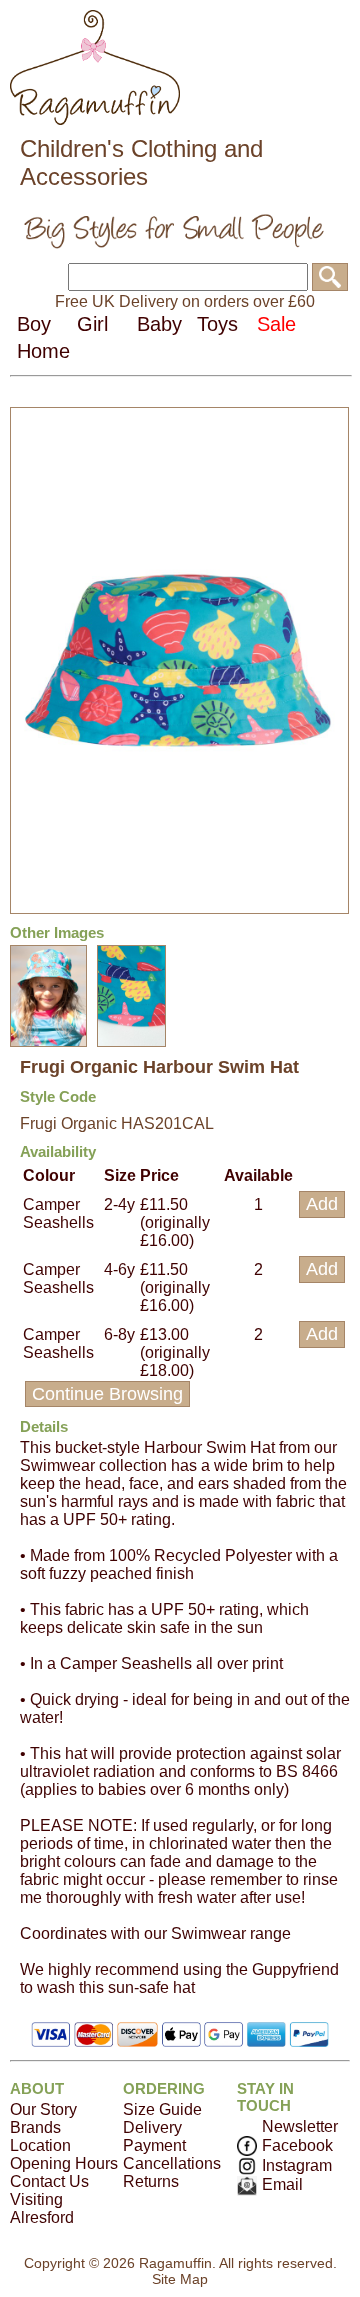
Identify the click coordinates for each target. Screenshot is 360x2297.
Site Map (180, 2279)
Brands (35, 2127)
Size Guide (162, 2109)
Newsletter (300, 2126)
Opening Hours (64, 2163)
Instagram (297, 2165)
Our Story (43, 2109)
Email (282, 2184)
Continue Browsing (107, 1394)
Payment (154, 2145)
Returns (151, 2181)
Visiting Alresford (42, 2208)
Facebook (297, 2145)
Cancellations (172, 2163)
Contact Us (49, 2181)
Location (40, 2145)
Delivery (152, 2127)
